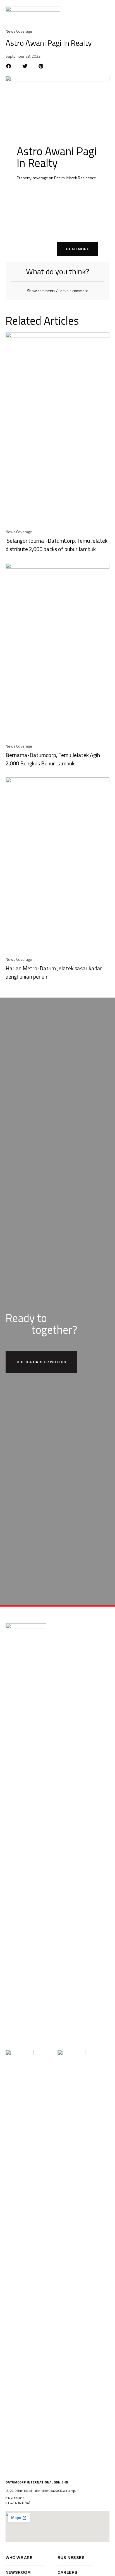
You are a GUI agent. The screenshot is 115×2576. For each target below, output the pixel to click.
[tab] (57, 291)
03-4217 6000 (15, 2498)
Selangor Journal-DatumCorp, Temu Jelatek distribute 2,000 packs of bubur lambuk (57, 545)
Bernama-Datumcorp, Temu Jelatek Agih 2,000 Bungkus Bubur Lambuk (53, 759)
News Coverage (19, 31)
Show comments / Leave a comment (57, 291)
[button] (106, 11)
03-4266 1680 (15, 2503)
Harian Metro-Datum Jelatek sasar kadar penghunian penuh (54, 972)
